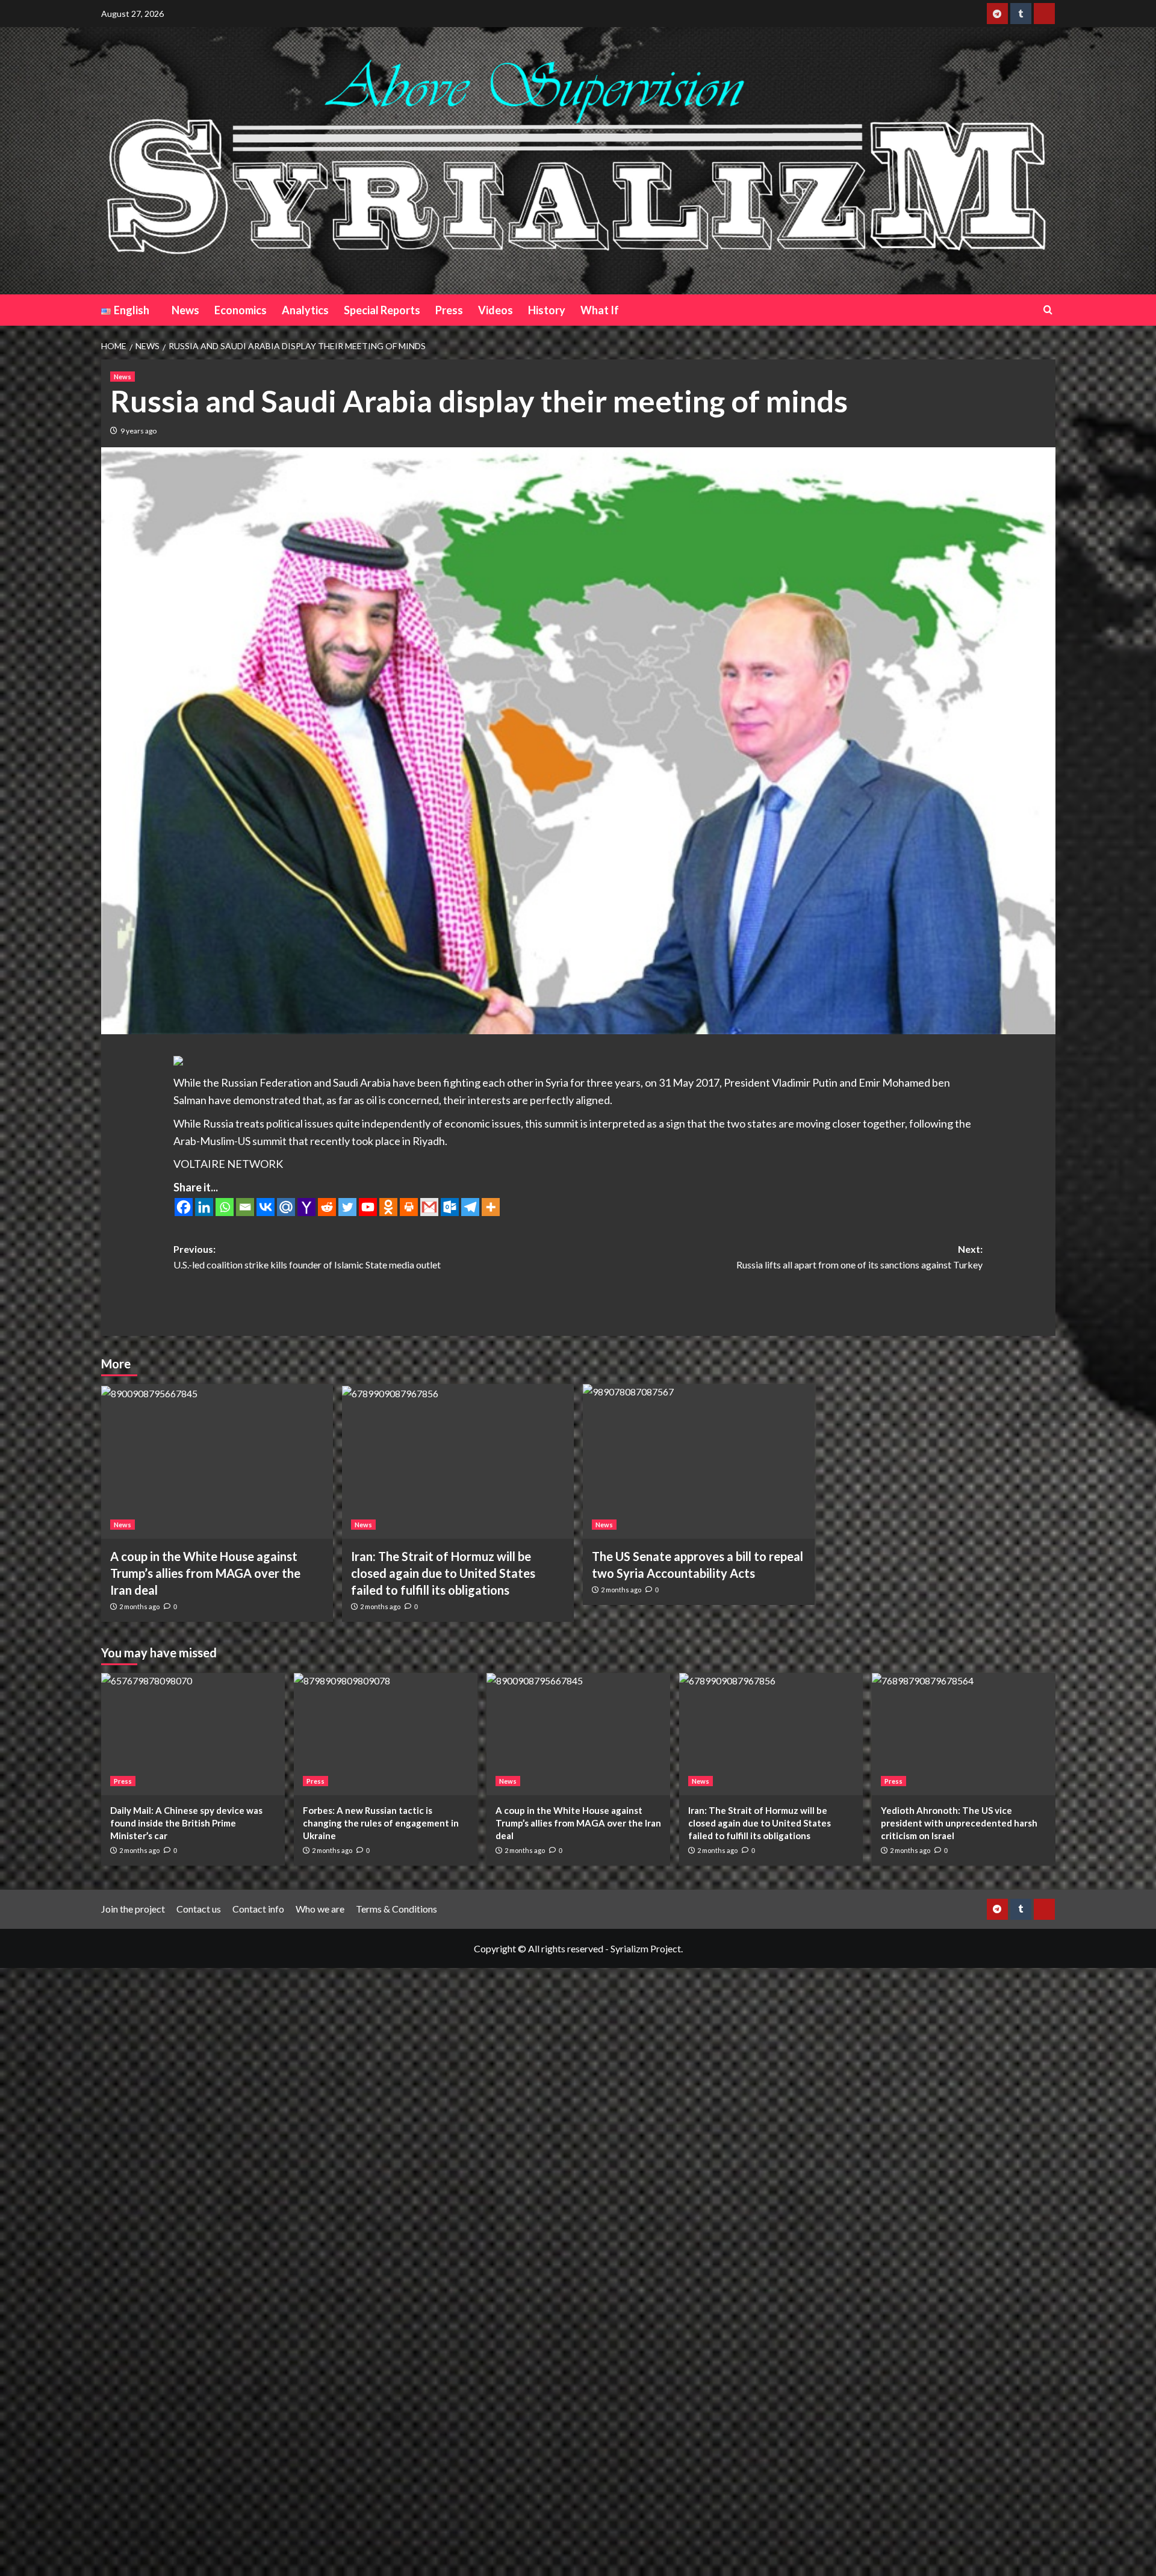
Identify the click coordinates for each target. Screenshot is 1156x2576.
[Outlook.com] (450, 1207)
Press (449, 310)
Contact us (199, 1909)
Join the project (133, 1909)
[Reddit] (327, 1207)
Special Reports (382, 310)
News (185, 310)
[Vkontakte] (266, 1207)
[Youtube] (368, 1207)
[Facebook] (184, 1207)
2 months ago (139, 1606)
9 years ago (138, 431)
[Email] (245, 1207)
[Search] (1048, 310)
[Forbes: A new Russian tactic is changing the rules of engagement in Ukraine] (386, 1734)
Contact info (258, 1909)
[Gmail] (429, 1207)
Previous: (307, 1257)
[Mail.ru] (286, 1207)
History (547, 310)
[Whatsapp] (225, 1207)
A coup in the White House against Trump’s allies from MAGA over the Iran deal (205, 1573)
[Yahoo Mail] (306, 1207)
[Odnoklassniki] (388, 1207)
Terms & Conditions (396, 1909)
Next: (859, 1257)
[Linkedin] (204, 1207)
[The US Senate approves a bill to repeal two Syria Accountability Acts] (699, 1461)
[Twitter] (347, 1207)
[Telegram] (470, 1207)
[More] (491, 1207)
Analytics (305, 310)
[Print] (409, 1207)
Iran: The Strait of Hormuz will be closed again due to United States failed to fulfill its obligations (443, 1573)
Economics (241, 310)
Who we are (320, 1909)
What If (600, 310)
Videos (496, 310)
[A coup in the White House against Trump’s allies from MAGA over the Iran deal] (217, 1461)
